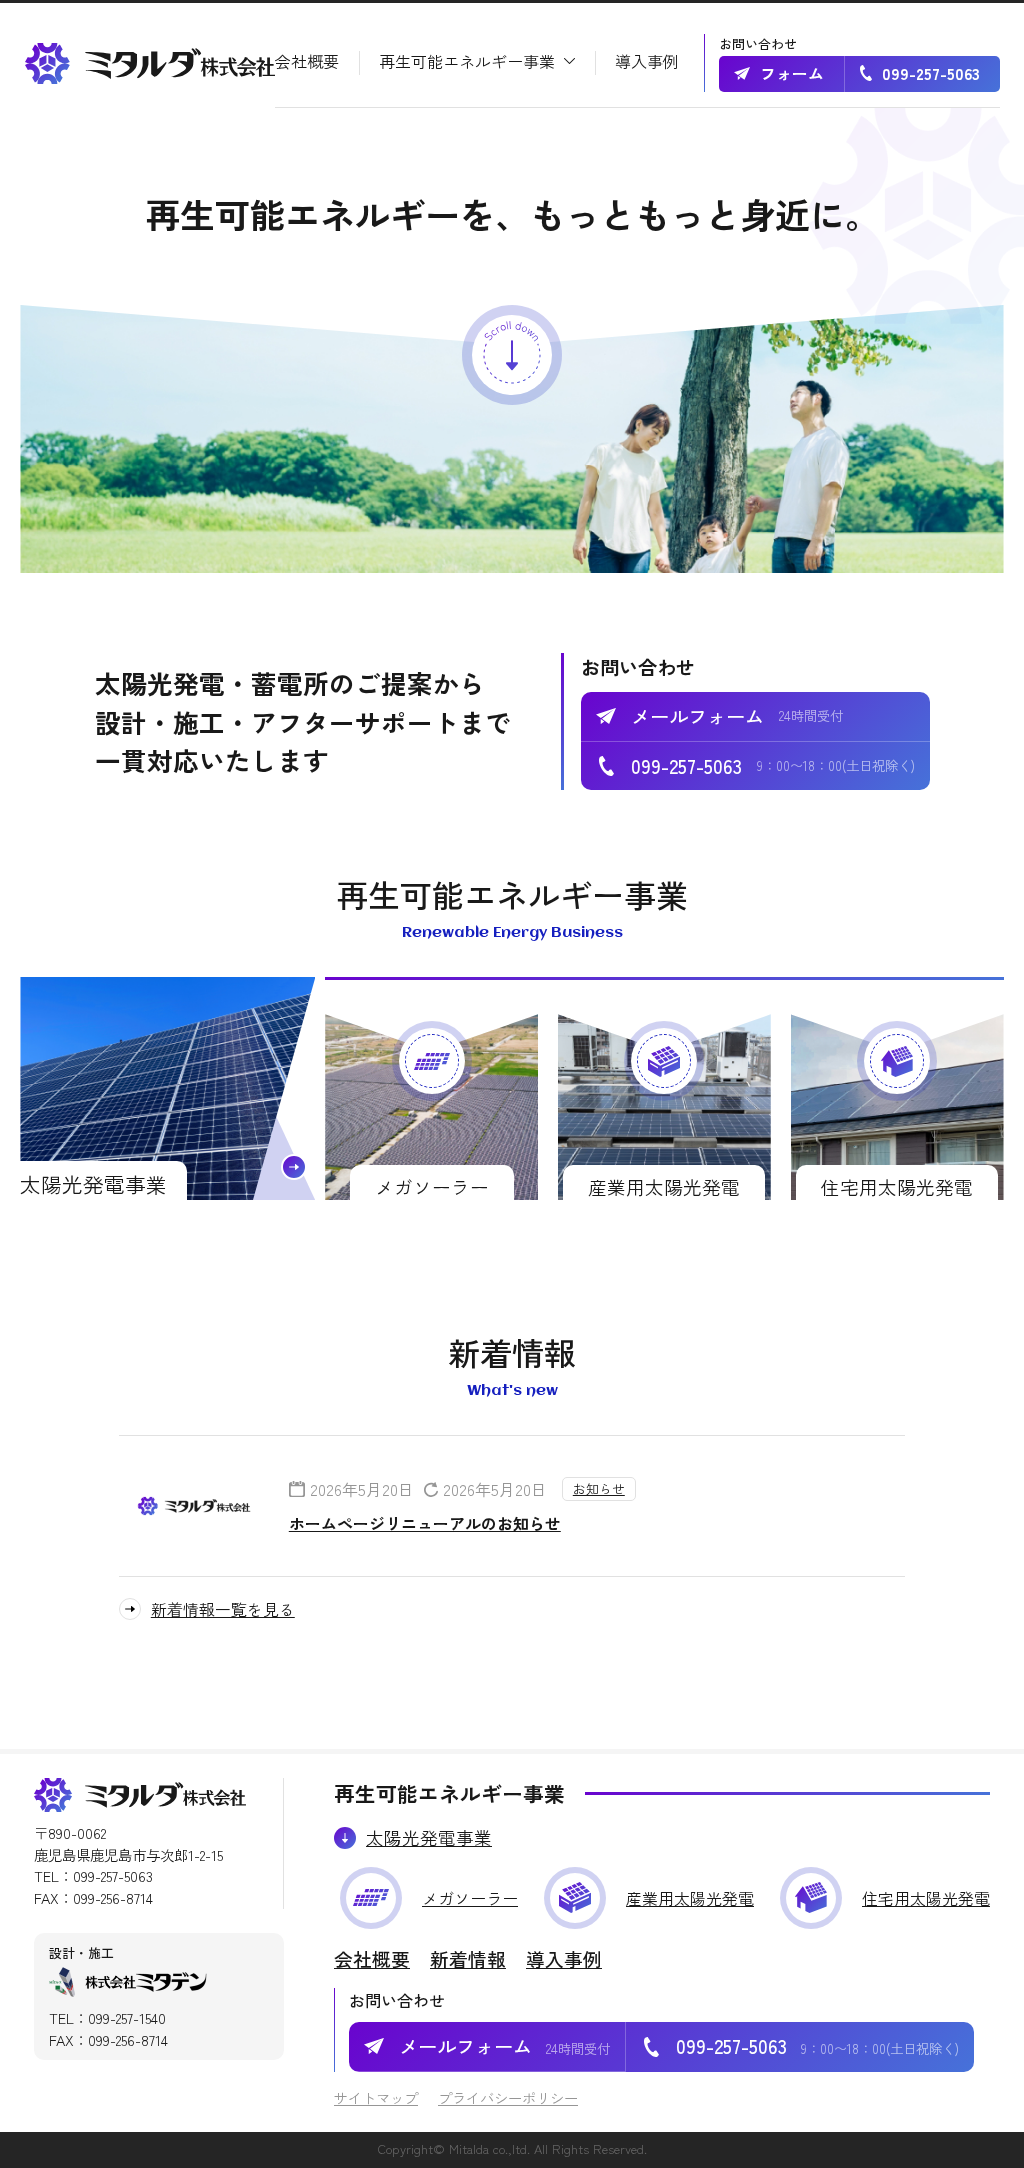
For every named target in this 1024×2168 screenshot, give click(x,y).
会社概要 (372, 1958)
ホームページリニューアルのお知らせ (425, 1523)
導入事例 (564, 1958)
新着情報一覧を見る (223, 1609)
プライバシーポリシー (508, 2097)
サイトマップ (376, 2097)
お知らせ (599, 1488)
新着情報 (468, 1958)
